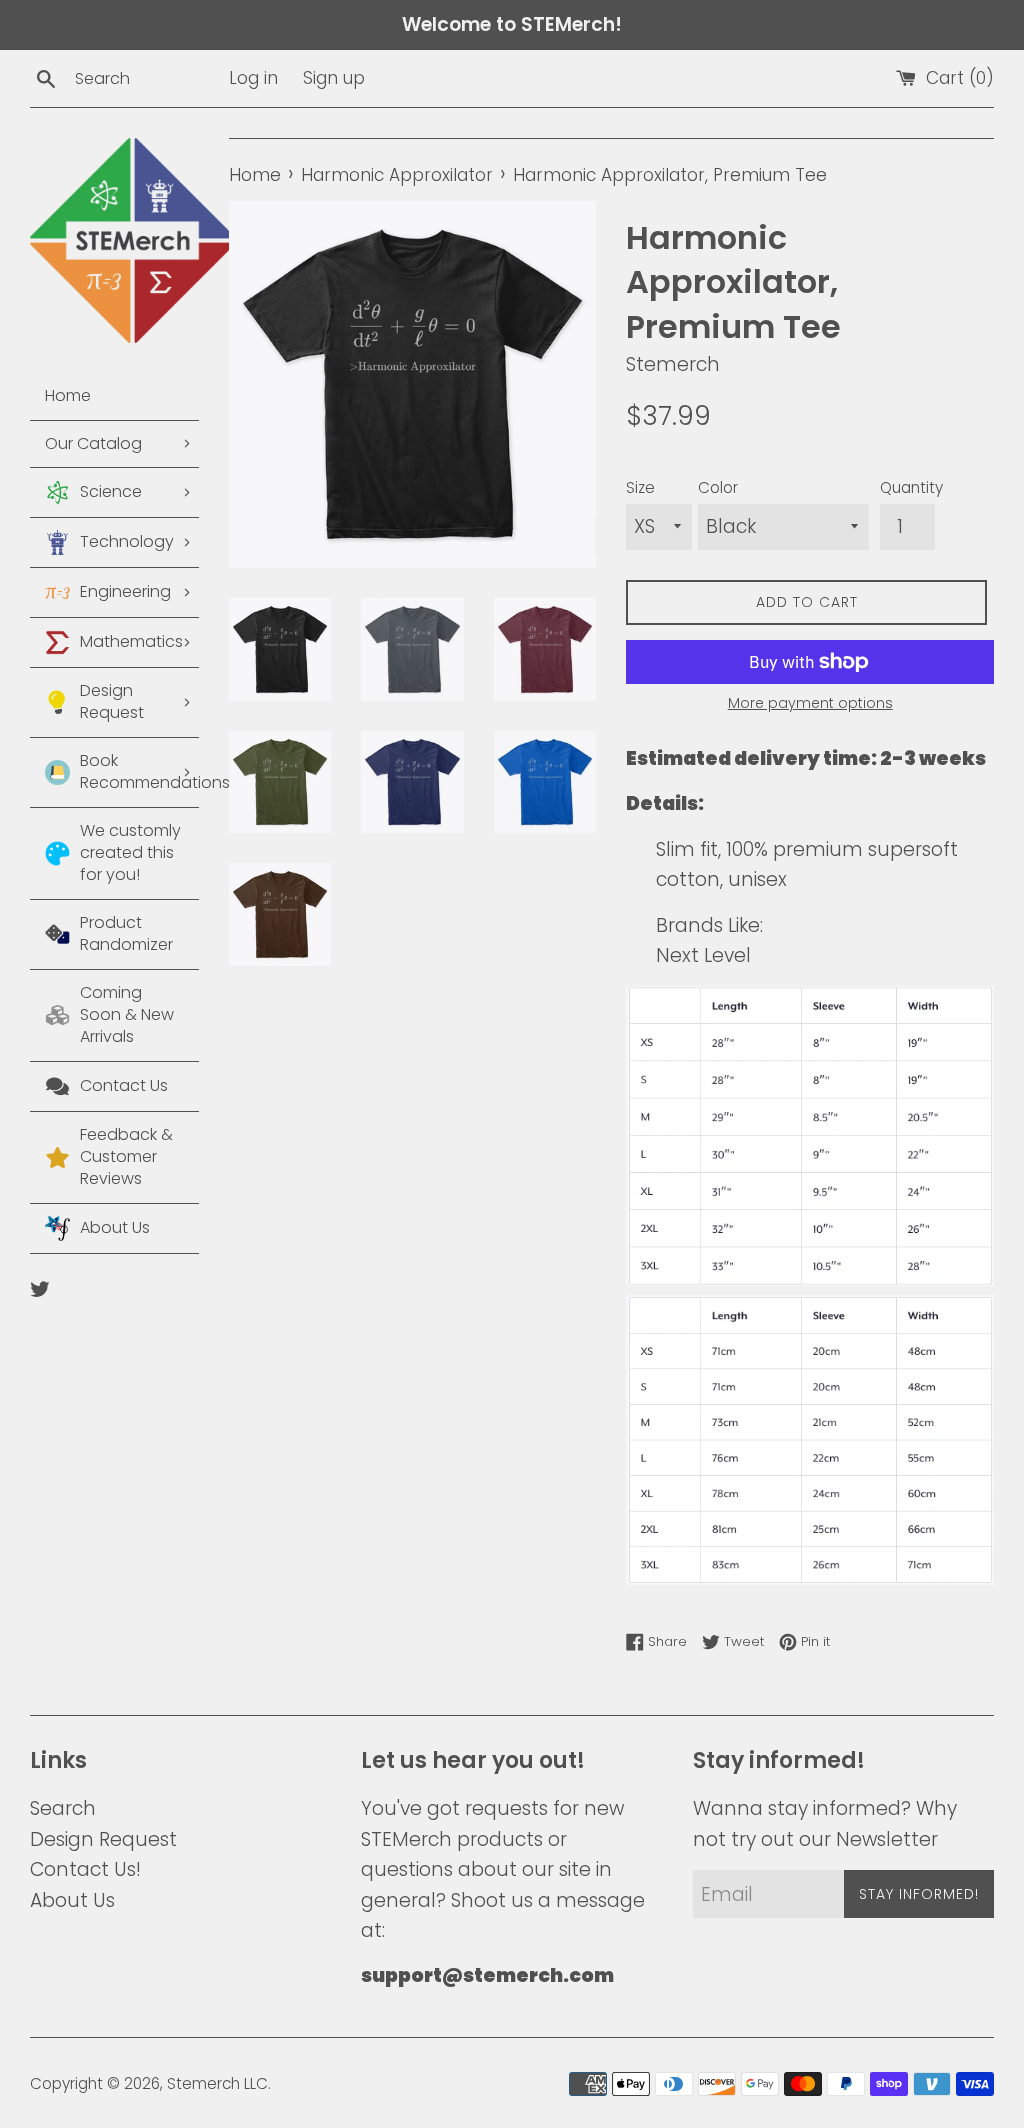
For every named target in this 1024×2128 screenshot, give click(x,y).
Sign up (334, 78)
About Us (72, 1900)
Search (63, 1808)
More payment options (810, 703)
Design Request (103, 1839)
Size (640, 487)
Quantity (911, 487)
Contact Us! (85, 1869)
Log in (253, 78)
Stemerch (203, 2083)
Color (718, 487)
